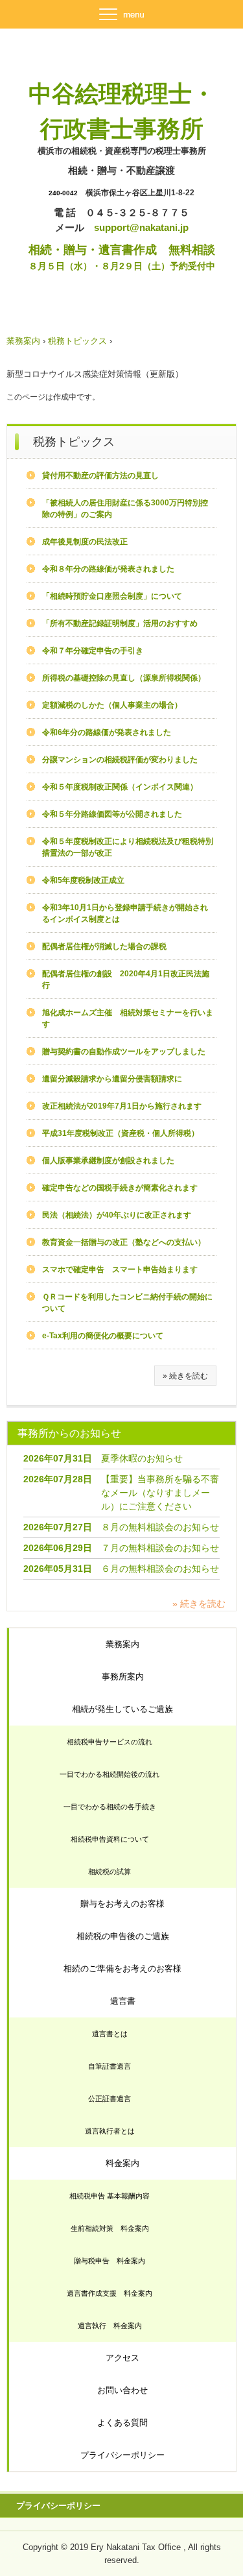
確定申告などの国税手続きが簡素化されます (120, 1188)
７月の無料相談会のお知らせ (160, 1548)
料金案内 (122, 2163)
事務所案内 (123, 1677)
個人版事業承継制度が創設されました (108, 1161)
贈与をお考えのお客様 (122, 1904)
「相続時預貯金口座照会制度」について (112, 596)
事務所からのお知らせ (69, 1433)
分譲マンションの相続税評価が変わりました (120, 760)
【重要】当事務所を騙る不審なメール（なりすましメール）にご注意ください (160, 1493)
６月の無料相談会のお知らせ (160, 1569)
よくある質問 (122, 2423)
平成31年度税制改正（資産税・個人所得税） (121, 1133)
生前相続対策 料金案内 (110, 2228)
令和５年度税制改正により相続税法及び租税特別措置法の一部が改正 (128, 847)
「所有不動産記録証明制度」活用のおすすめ (120, 623)
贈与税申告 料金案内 (110, 2261)
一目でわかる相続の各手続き (110, 1807)
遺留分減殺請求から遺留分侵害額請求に (112, 1079)
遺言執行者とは (110, 2131)
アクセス (122, 2358)
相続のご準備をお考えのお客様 (122, 1968)
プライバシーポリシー (122, 2455)
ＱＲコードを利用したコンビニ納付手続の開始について (127, 1303)
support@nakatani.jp (141, 227)
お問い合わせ (122, 2390)
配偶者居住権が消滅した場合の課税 (104, 946)
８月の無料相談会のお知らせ (160, 1527)
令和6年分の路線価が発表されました (107, 732)
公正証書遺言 (110, 2099)
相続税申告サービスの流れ (110, 1742)
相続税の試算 (110, 1872)
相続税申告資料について (110, 1839)
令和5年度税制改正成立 (83, 880)
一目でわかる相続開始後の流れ (110, 1774)
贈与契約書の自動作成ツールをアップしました (124, 1052)
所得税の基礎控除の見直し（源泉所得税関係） (124, 678)
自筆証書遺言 (110, 2066)
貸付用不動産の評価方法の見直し (100, 475)
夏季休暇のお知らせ (142, 1458)
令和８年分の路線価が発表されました (108, 569)
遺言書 (123, 2001)
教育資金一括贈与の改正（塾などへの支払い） (124, 1242)
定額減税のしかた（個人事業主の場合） (112, 705)
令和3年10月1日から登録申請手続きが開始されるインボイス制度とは (125, 913)
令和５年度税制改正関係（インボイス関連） (120, 787)
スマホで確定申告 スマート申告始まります (120, 1270)
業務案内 (23, 341)
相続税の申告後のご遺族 (123, 1936)
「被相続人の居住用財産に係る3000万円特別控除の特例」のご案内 (125, 509)
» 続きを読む (185, 1376)
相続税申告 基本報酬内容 (110, 2196)
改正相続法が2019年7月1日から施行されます (122, 1106)
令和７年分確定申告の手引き (93, 651)
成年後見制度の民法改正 (85, 542)
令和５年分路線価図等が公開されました (112, 814)
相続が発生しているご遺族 (122, 1709)
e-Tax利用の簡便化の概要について (103, 1336)
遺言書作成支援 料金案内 (110, 2293)
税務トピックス (77, 341)
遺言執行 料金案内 (110, 2326)
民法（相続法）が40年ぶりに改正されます (117, 1215)
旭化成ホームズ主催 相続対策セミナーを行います (128, 1018)
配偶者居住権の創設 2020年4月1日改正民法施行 (126, 980)
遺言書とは (110, 2034)
